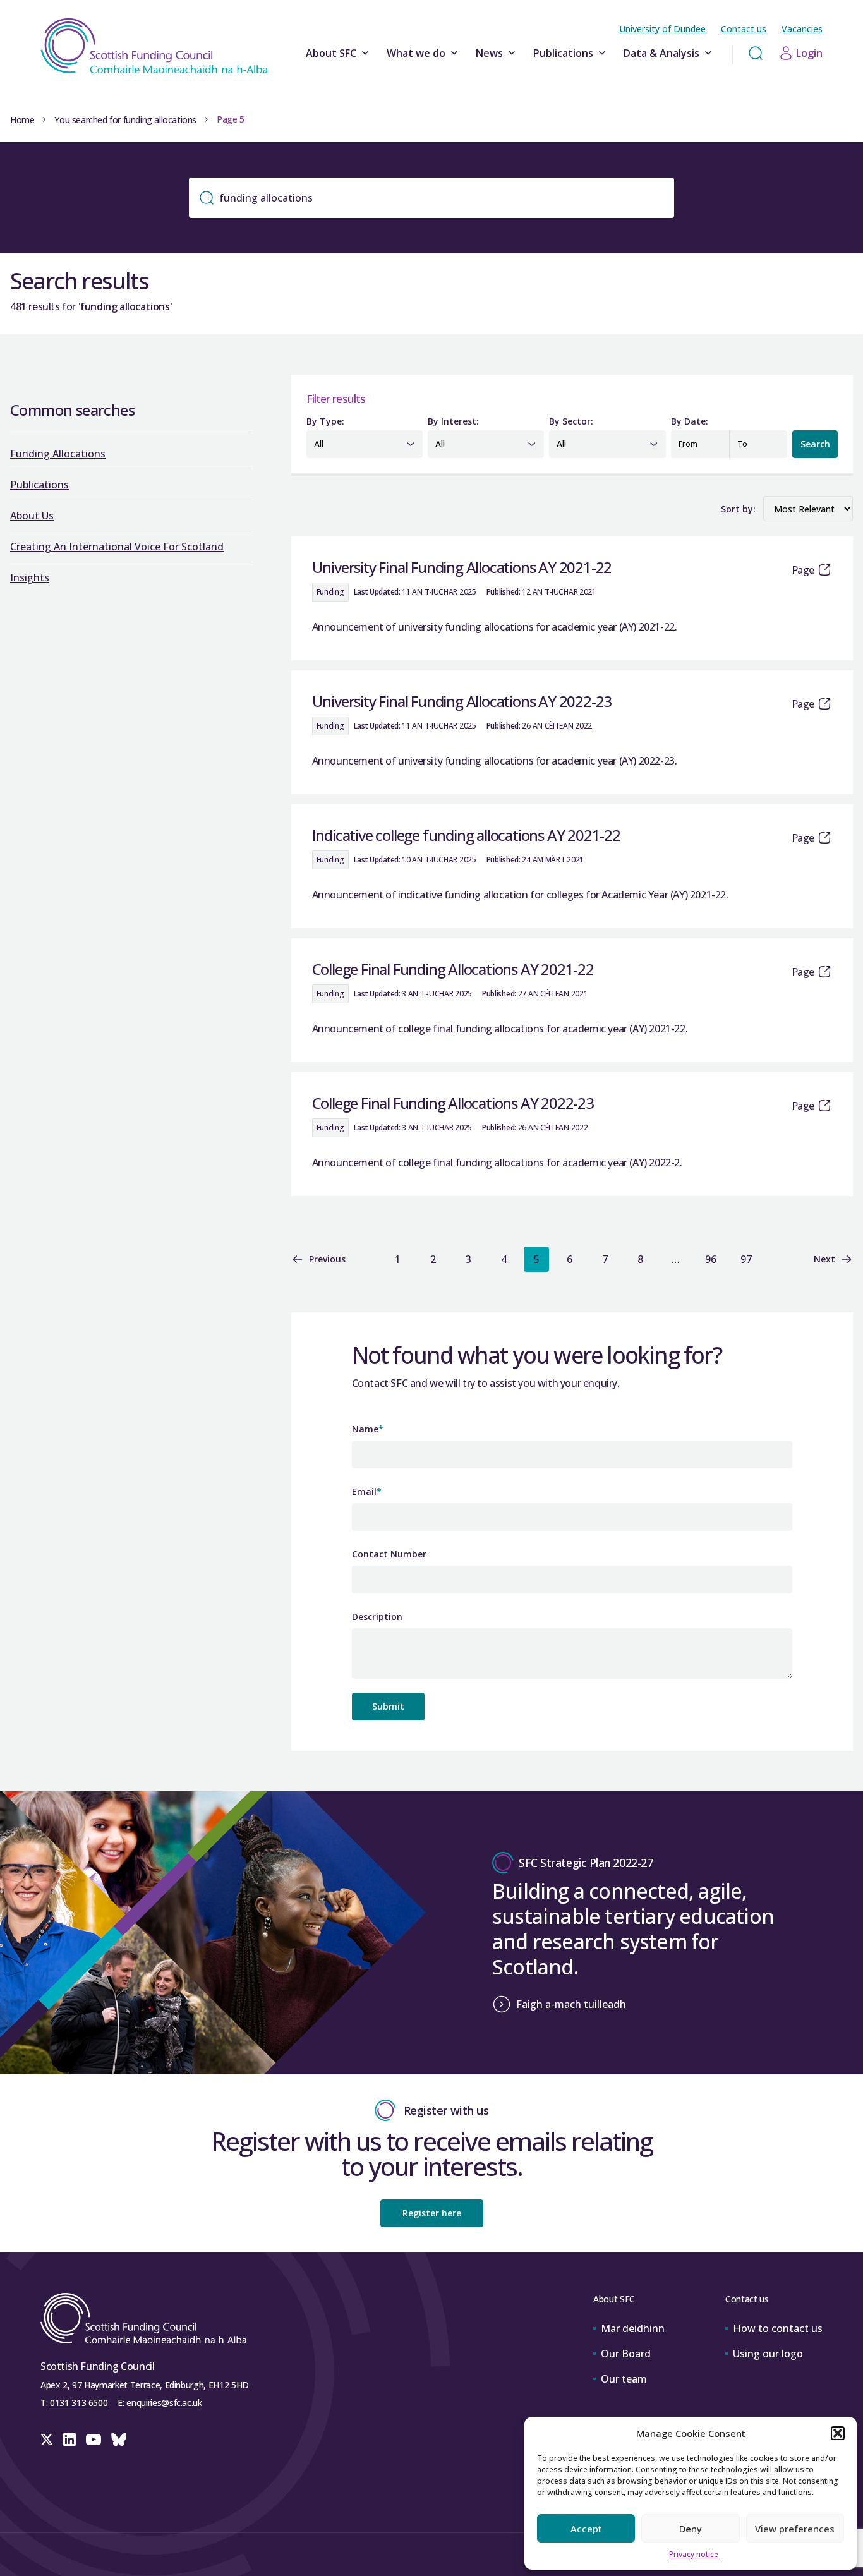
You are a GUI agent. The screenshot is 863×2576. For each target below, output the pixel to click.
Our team (624, 2379)
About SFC (331, 53)
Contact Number (389, 1554)
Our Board (626, 2354)
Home (22, 120)
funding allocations (58, 454)
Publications (563, 53)
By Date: (690, 421)
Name (368, 1429)
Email (367, 1491)
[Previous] (362, 1259)
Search (815, 444)
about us (32, 516)
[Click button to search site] (756, 53)
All (319, 444)
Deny (691, 2529)
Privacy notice (694, 2554)
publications (39, 485)
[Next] (782, 1259)
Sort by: (738, 509)
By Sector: (571, 421)
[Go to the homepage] (154, 46)
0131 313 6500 (79, 2403)
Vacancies (802, 29)
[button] (838, 2433)
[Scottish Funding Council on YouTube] (94, 2440)
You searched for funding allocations (125, 120)
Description (377, 1617)
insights (30, 577)
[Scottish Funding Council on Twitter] (47, 2440)
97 (746, 1259)
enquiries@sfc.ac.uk (164, 2403)
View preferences (795, 2529)
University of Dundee (662, 29)
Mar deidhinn (633, 2328)
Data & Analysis (661, 53)
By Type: (325, 421)
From (688, 444)
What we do (416, 53)
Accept (586, 2529)
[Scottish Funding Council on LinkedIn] (69, 2440)
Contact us (744, 29)
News (489, 53)
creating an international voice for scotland (117, 547)
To (742, 444)
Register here (432, 2213)
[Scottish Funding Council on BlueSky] (119, 2440)
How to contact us (778, 2328)
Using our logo (768, 2354)
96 (711, 1259)
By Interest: (453, 421)
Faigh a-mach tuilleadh (571, 2004)
